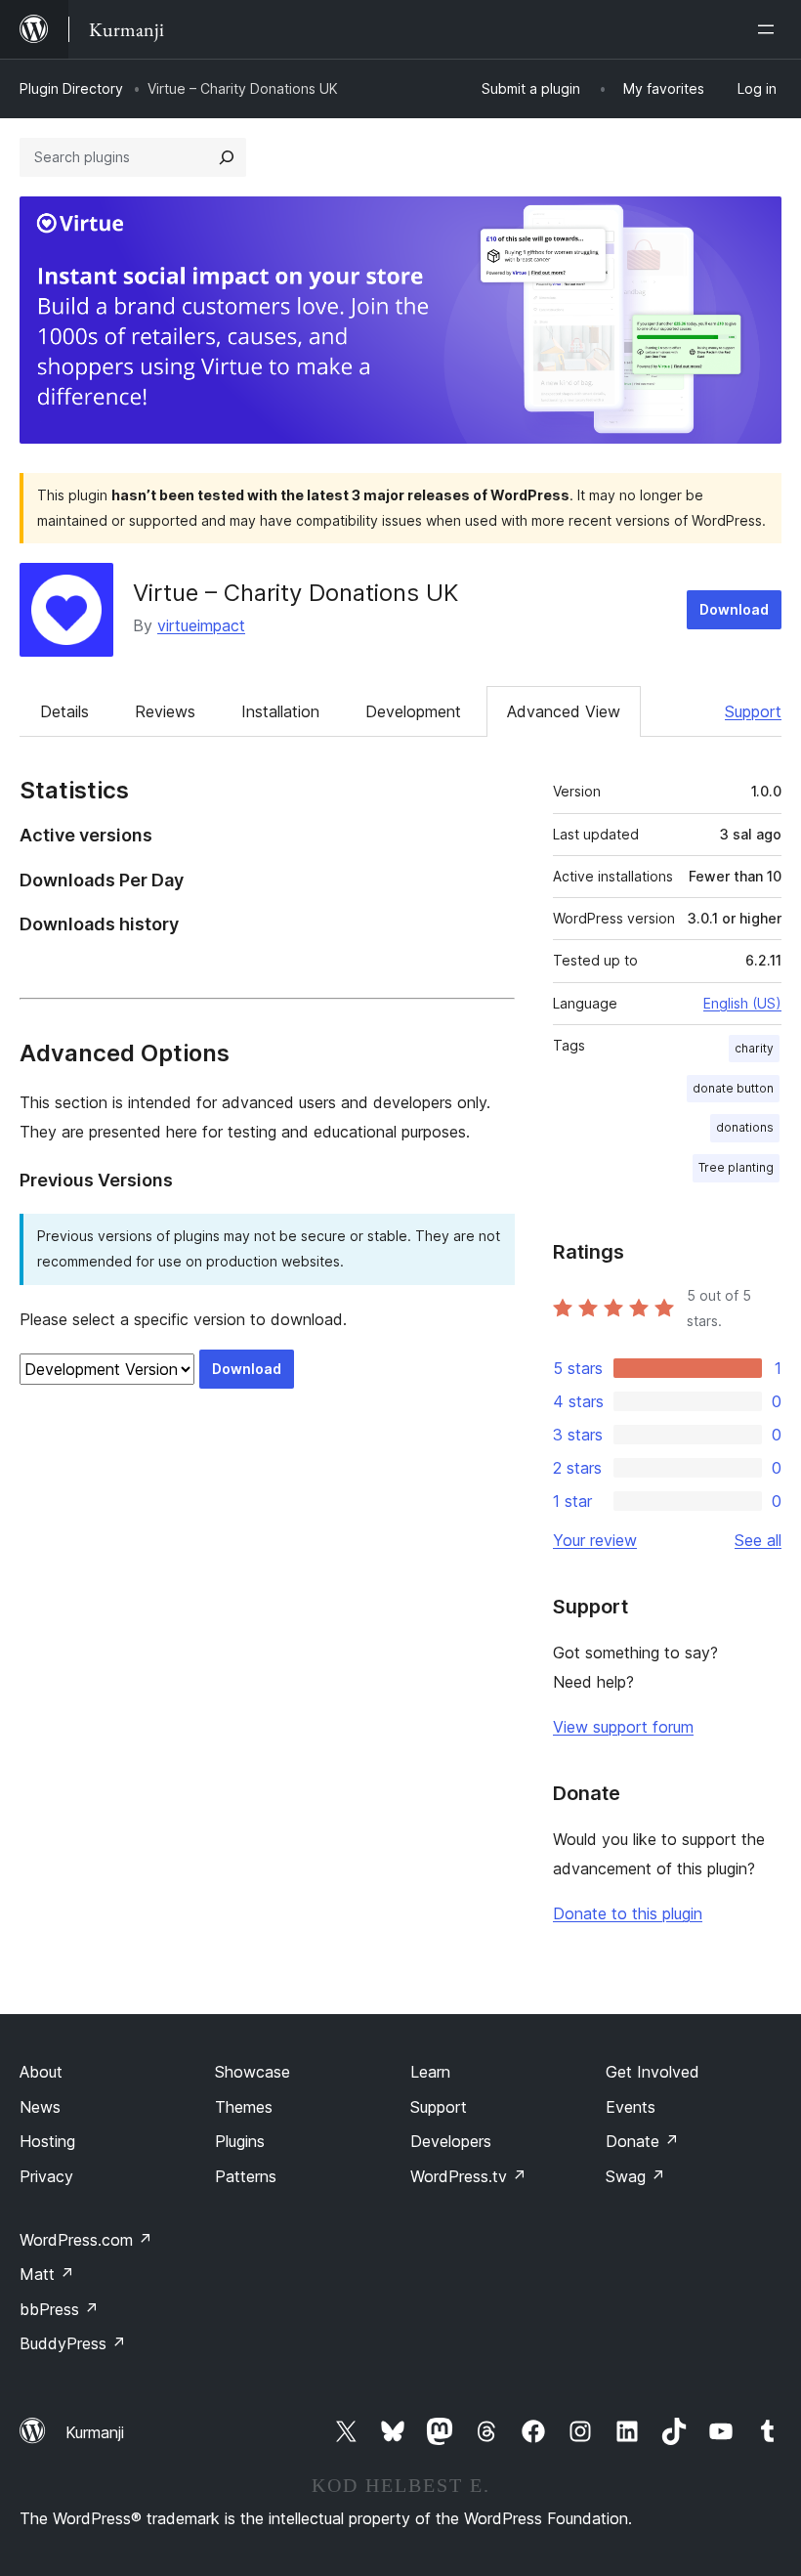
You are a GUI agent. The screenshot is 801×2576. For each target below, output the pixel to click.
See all (758, 1540)
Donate (642, 2141)
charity (754, 1048)
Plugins (240, 2141)
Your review (595, 1540)
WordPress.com (86, 2240)
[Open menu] (770, 29)
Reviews (165, 711)
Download (734, 609)
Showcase (253, 2072)
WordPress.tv (468, 2176)
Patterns (246, 2176)
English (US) (742, 1003)
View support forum (623, 1727)
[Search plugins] (227, 157)
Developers (451, 2141)
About (41, 2072)
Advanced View (564, 711)
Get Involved (653, 2072)
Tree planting (736, 1167)
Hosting (47, 2141)
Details (64, 711)
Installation (280, 711)
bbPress (59, 2309)
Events (631, 2107)
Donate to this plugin (628, 1913)
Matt (47, 2274)
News (40, 2107)
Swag (635, 2176)
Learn (430, 2072)
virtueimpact (201, 625)
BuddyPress (73, 2343)
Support (753, 711)
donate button (733, 1088)
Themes (244, 2107)
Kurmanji (95, 2432)
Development (413, 711)
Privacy (46, 2176)
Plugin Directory (71, 88)
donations (745, 1127)
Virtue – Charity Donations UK (295, 593)
